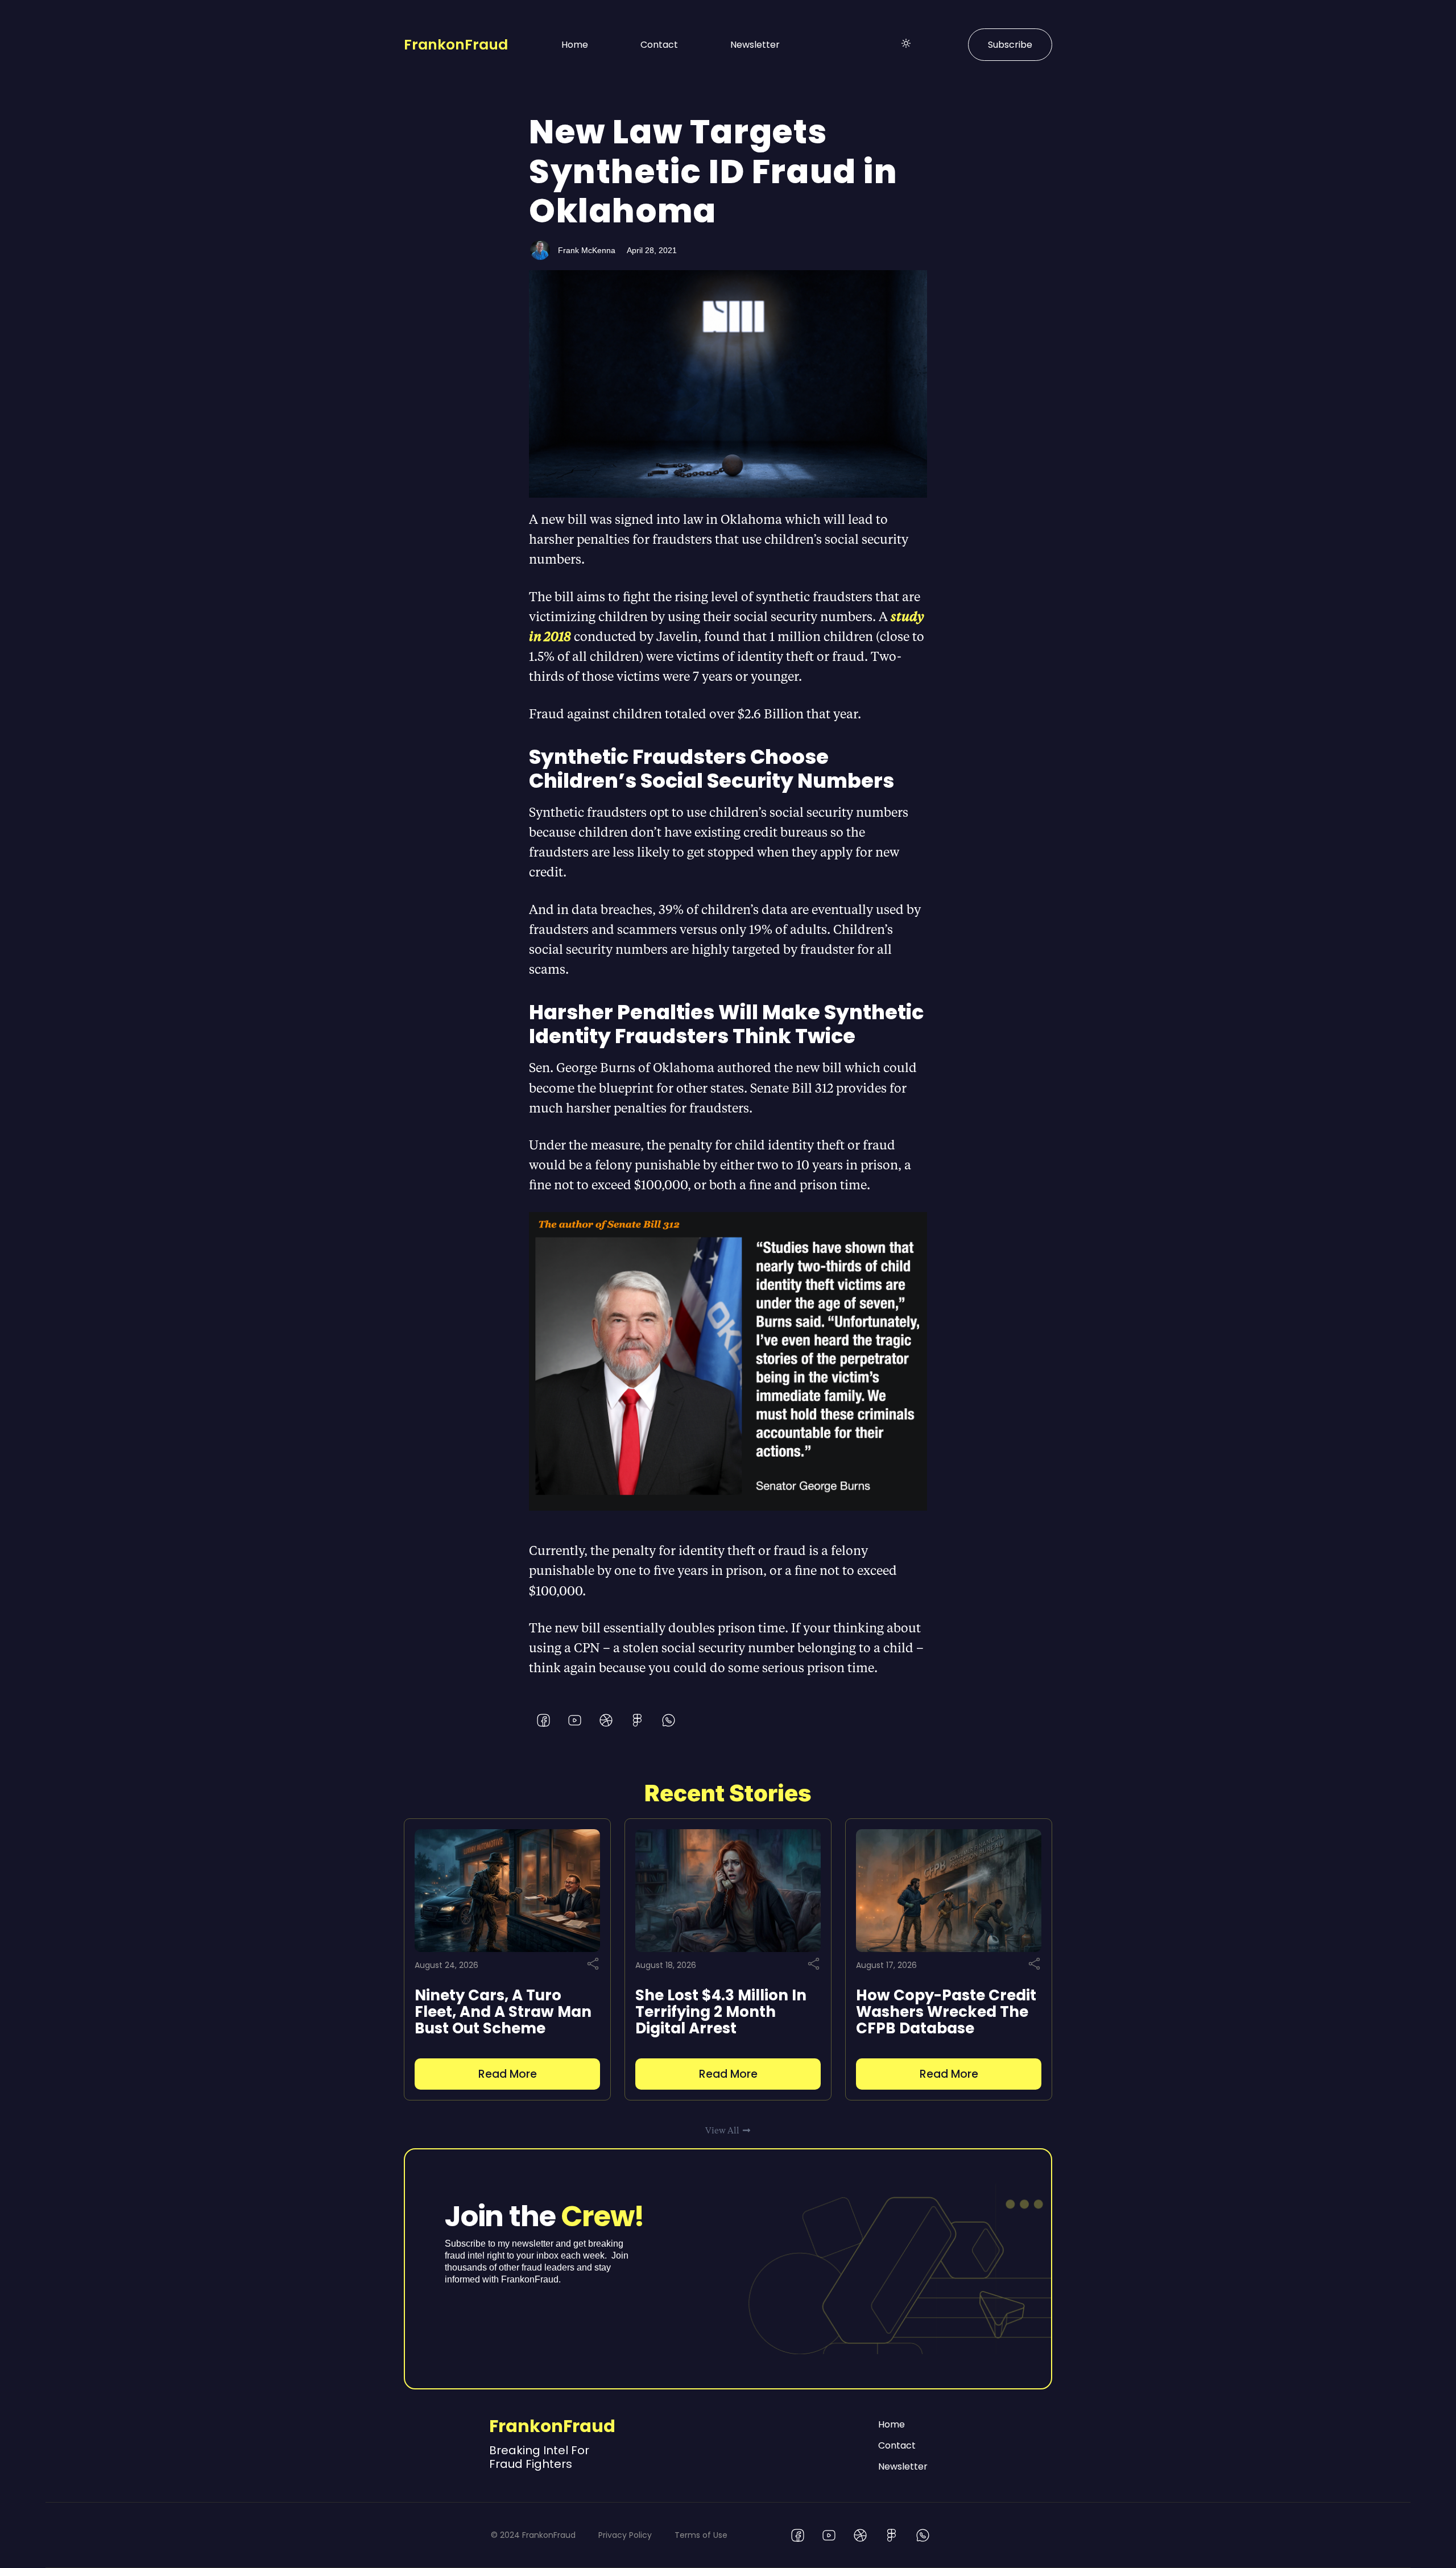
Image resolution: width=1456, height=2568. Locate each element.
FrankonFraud (456, 45)
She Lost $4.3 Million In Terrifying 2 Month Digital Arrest (721, 2012)
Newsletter (755, 45)
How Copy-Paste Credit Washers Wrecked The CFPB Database (946, 2012)
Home (575, 45)
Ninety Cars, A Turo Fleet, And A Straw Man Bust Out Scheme (503, 2012)
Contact (659, 45)
